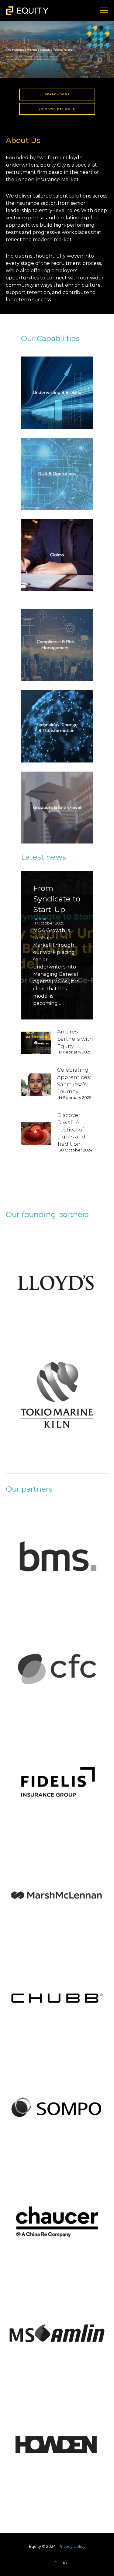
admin (41, 919)
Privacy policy (72, 2546)
